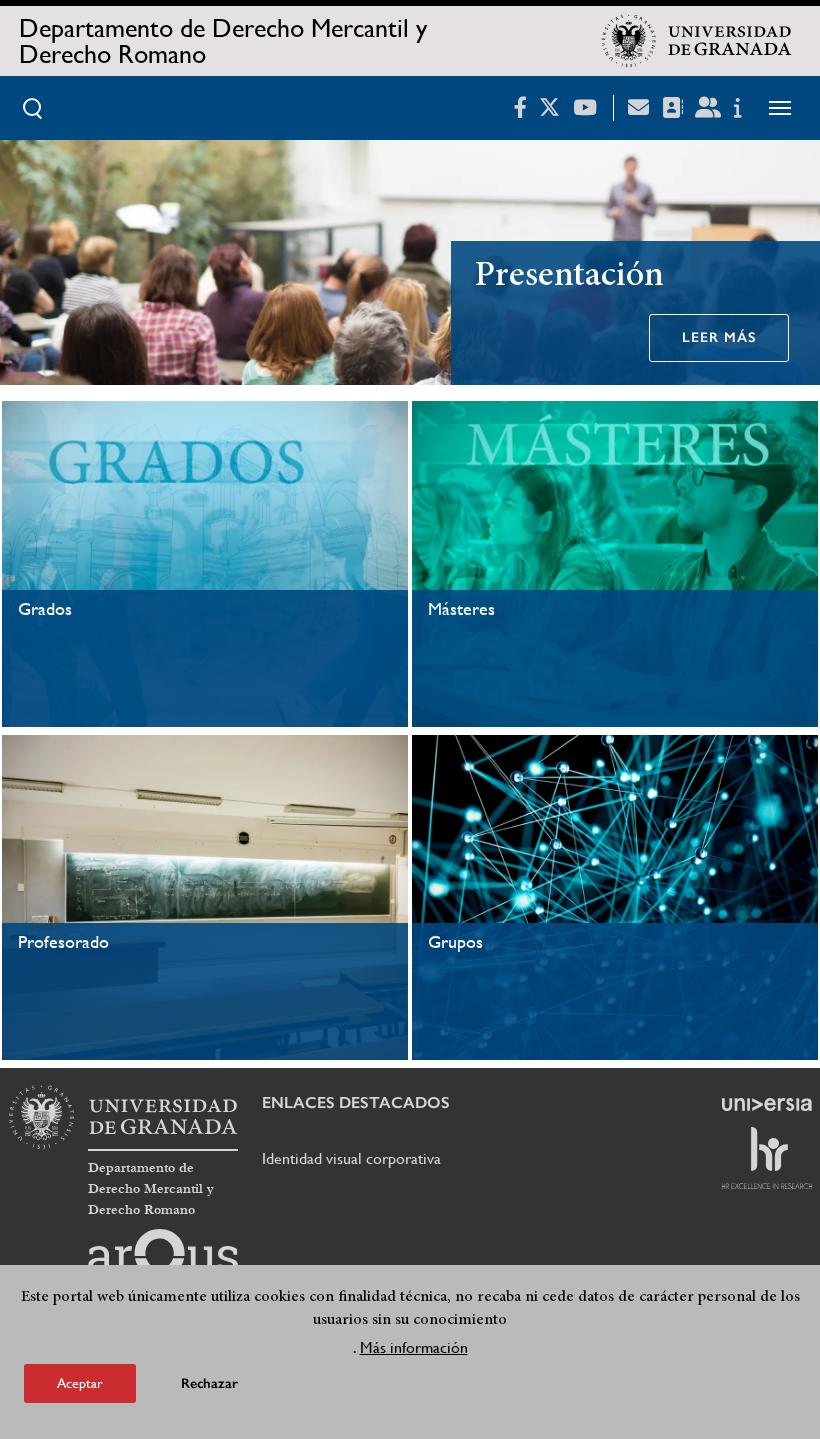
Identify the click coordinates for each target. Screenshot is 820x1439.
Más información (414, 1347)
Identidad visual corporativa (351, 1158)
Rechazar (209, 1383)
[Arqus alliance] (163, 1261)
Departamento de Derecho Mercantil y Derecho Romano (223, 41)
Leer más (719, 337)
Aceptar (80, 1383)
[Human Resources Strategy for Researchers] (767, 1158)
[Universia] (767, 1104)
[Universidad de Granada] (697, 41)
